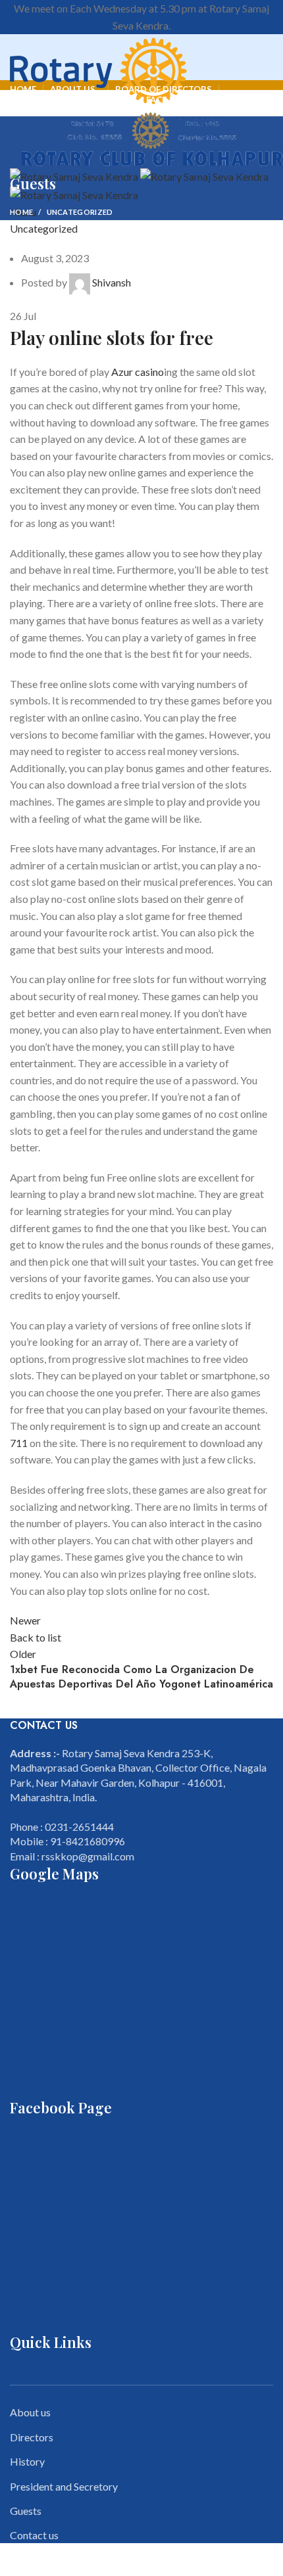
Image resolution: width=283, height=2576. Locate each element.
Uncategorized (80, 212)
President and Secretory (64, 2486)
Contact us (34, 2535)
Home (21, 212)
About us (30, 2412)
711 (19, 1443)
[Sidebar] (16, 2560)
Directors (32, 2437)
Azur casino (138, 372)
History (27, 2461)
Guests (26, 2511)
